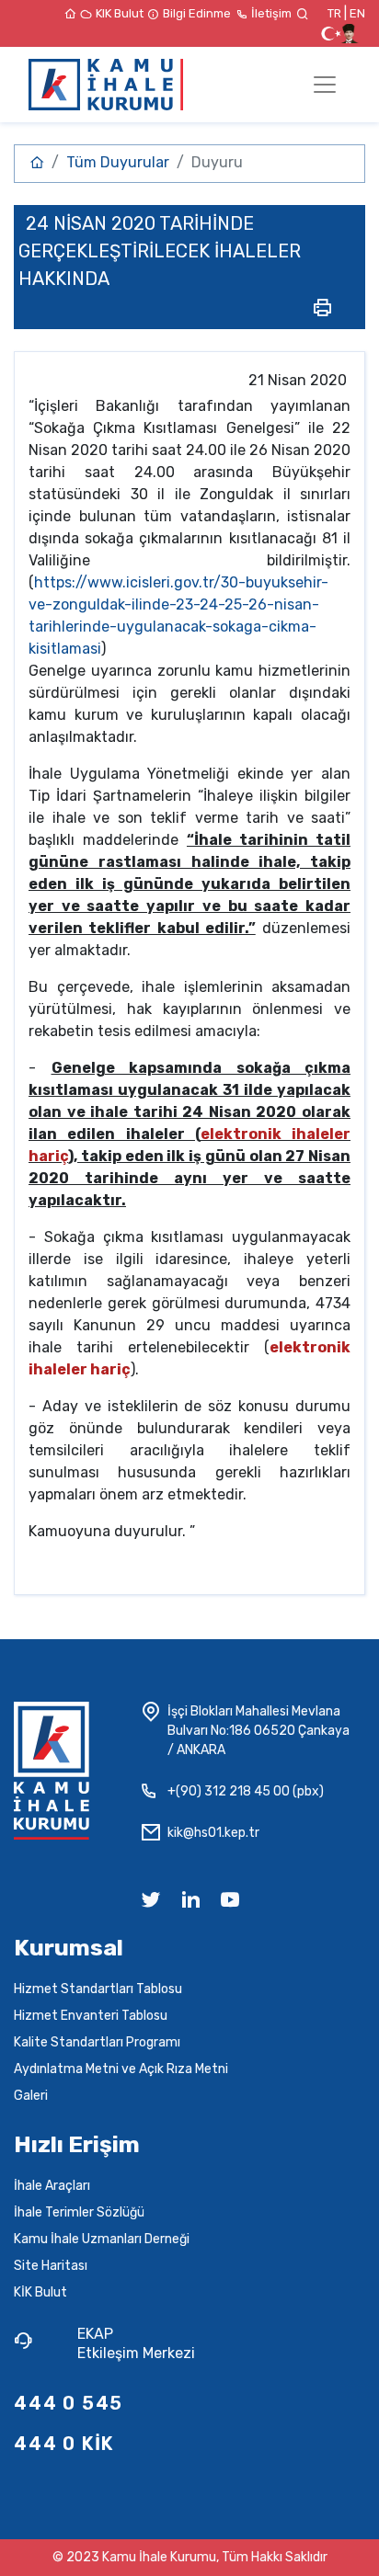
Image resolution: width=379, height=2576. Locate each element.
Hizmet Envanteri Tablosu (91, 2016)
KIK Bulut (121, 13)
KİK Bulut (40, 2292)
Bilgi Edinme (198, 13)
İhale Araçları (52, 2186)
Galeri (31, 2096)
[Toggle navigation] (325, 85)
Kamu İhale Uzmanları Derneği (102, 2239)
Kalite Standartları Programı (97, 2042)
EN (357, 13)
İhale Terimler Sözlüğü (79, 2212)
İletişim (273, 13)
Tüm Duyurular (118, 162)
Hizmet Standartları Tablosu (98, 1989)
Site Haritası (51, 2266)
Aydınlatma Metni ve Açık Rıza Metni (121, 2069)
